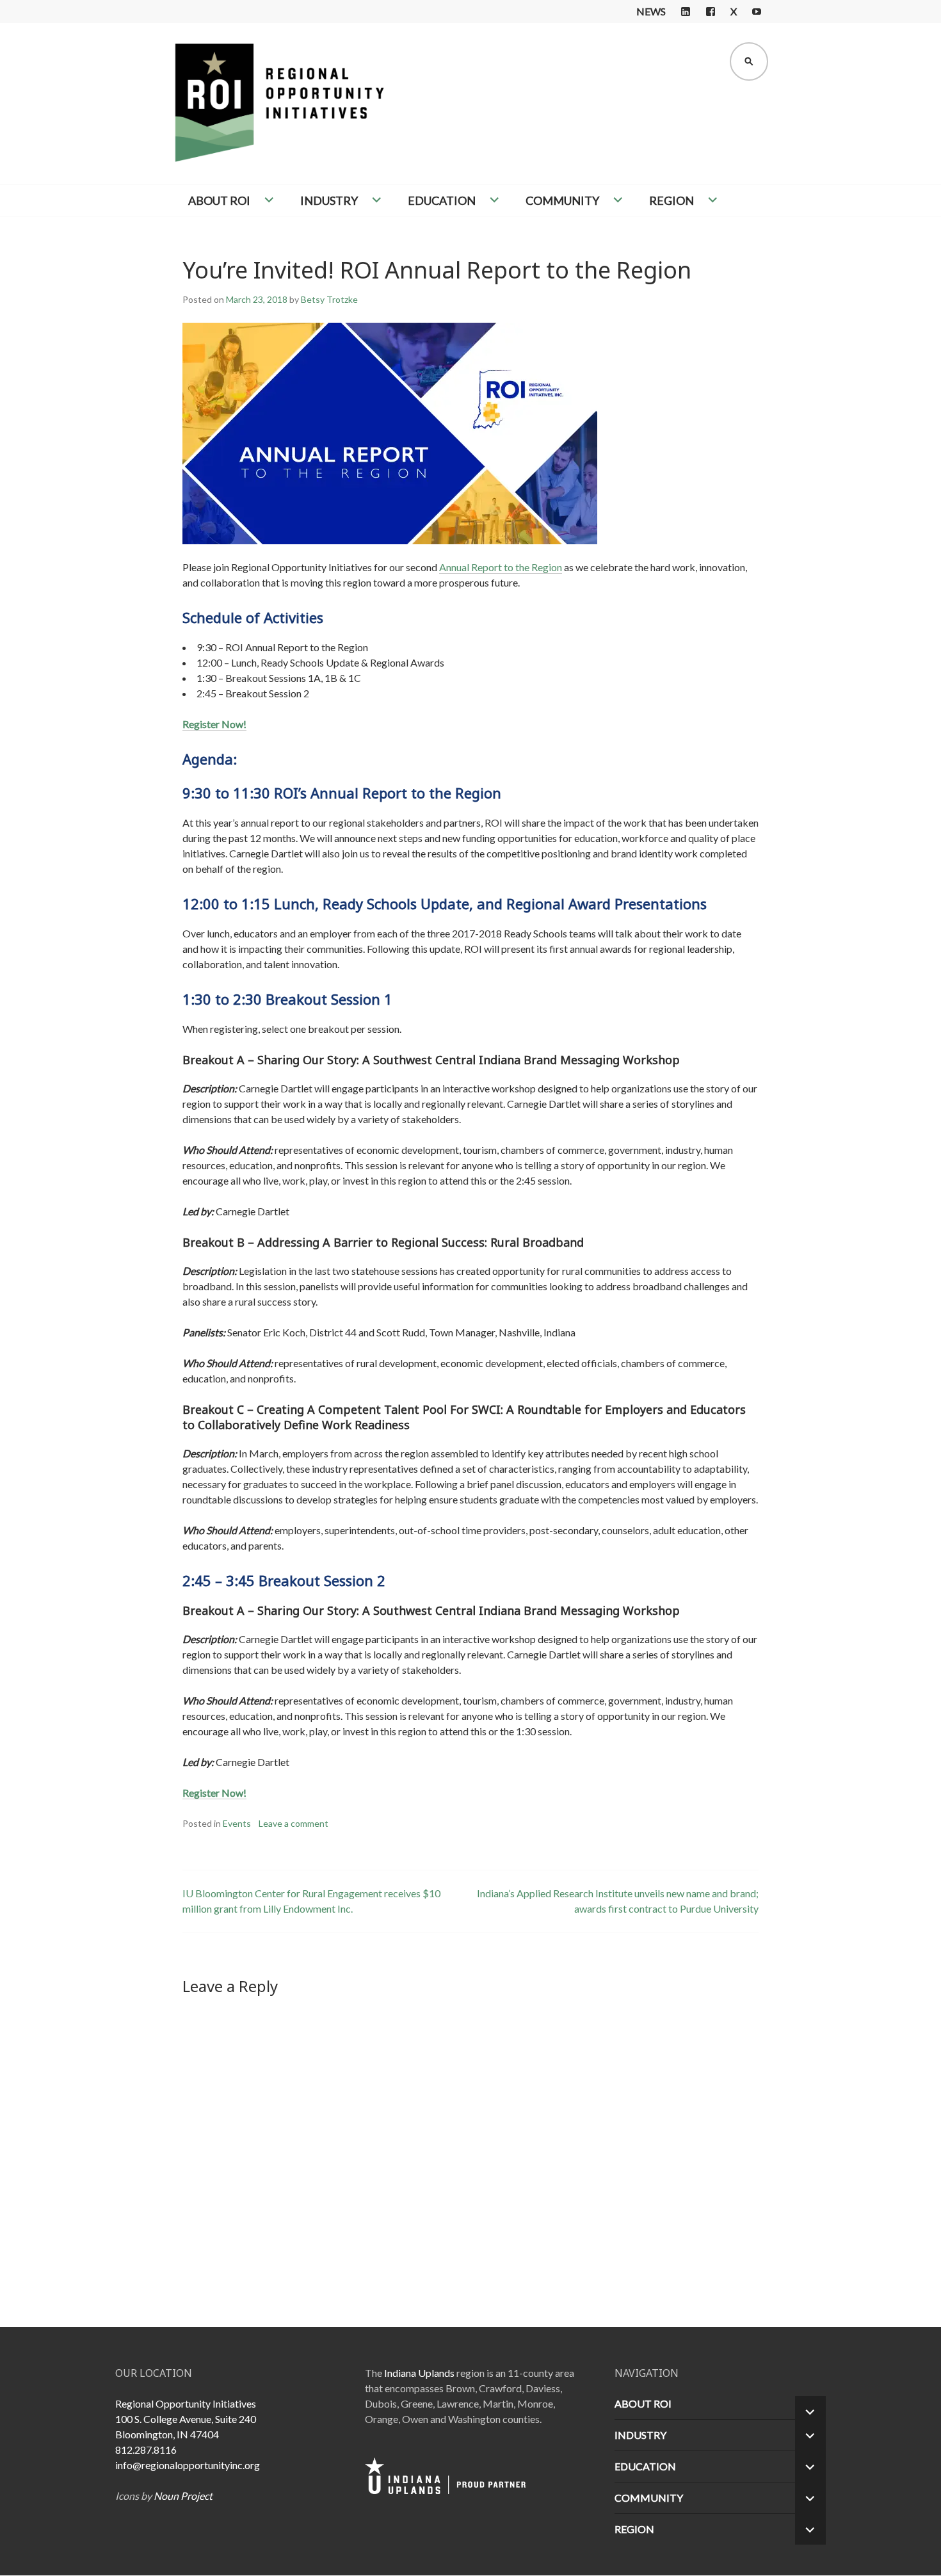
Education (442, 200)
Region (672, 200)
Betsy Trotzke (329, 299)
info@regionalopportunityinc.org (188, 2465)
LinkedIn (686, 12)
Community (562, 200)
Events (237, 1823)
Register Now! (214, 724)
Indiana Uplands (419, 2373)
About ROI (219, 200)
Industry (329, 200)
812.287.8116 (146, 2450)
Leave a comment (294, 1823)
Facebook (711, 12)
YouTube (757, 12)
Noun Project (183, 2496)
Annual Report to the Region (501, 567)
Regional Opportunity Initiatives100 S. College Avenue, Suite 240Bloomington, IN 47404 (186, 2419)
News (651, 11)
